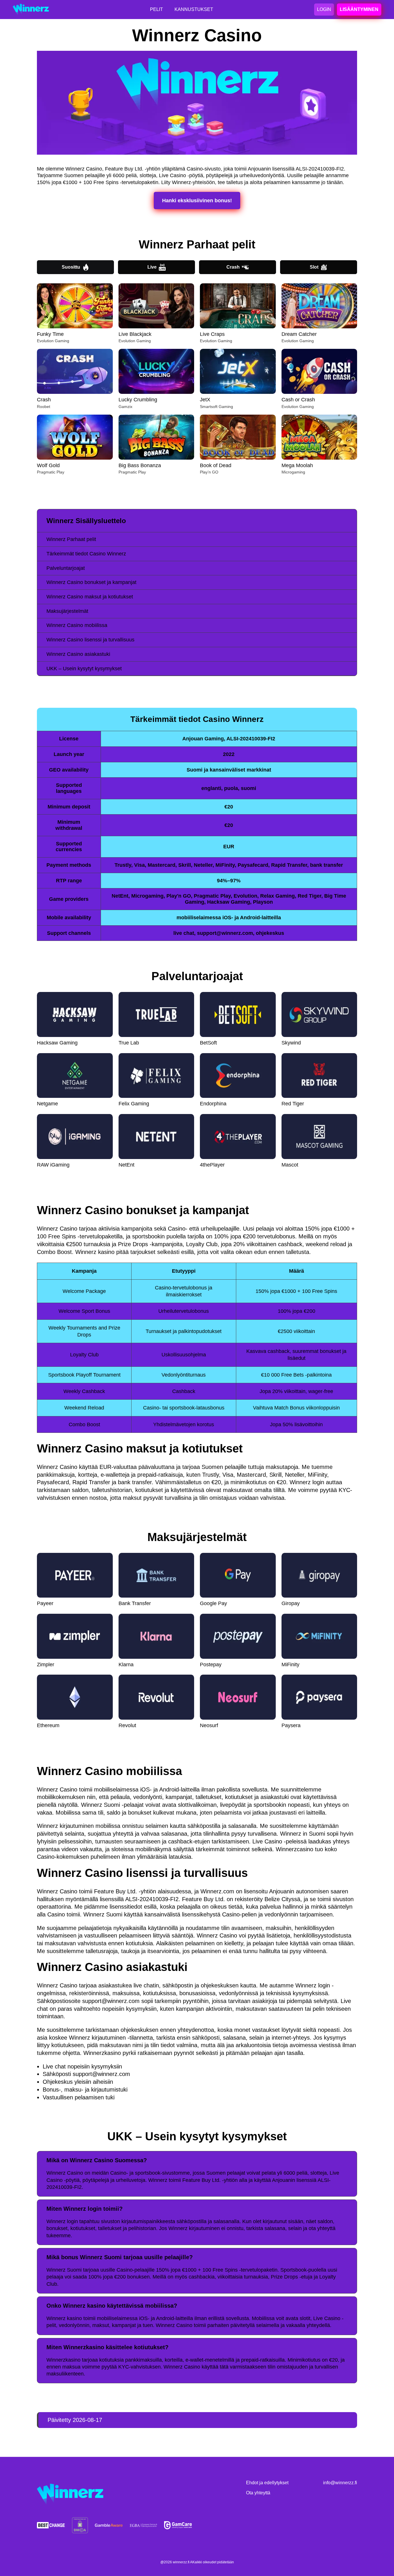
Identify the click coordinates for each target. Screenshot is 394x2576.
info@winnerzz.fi (340, 2483)
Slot (314, 267)
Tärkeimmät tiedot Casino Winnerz (86, 554)
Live (152, 267)
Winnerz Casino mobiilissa (77, 625)
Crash (233, 267)
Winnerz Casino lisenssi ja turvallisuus (90, 640)
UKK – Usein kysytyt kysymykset (84, 669)
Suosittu (71, 267)
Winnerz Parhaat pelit (71, 539)
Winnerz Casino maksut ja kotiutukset (90, 597)
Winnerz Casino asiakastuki (78, 654)
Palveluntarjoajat (66, 568)
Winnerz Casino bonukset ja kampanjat (91, 582)
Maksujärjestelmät (67, 611)
